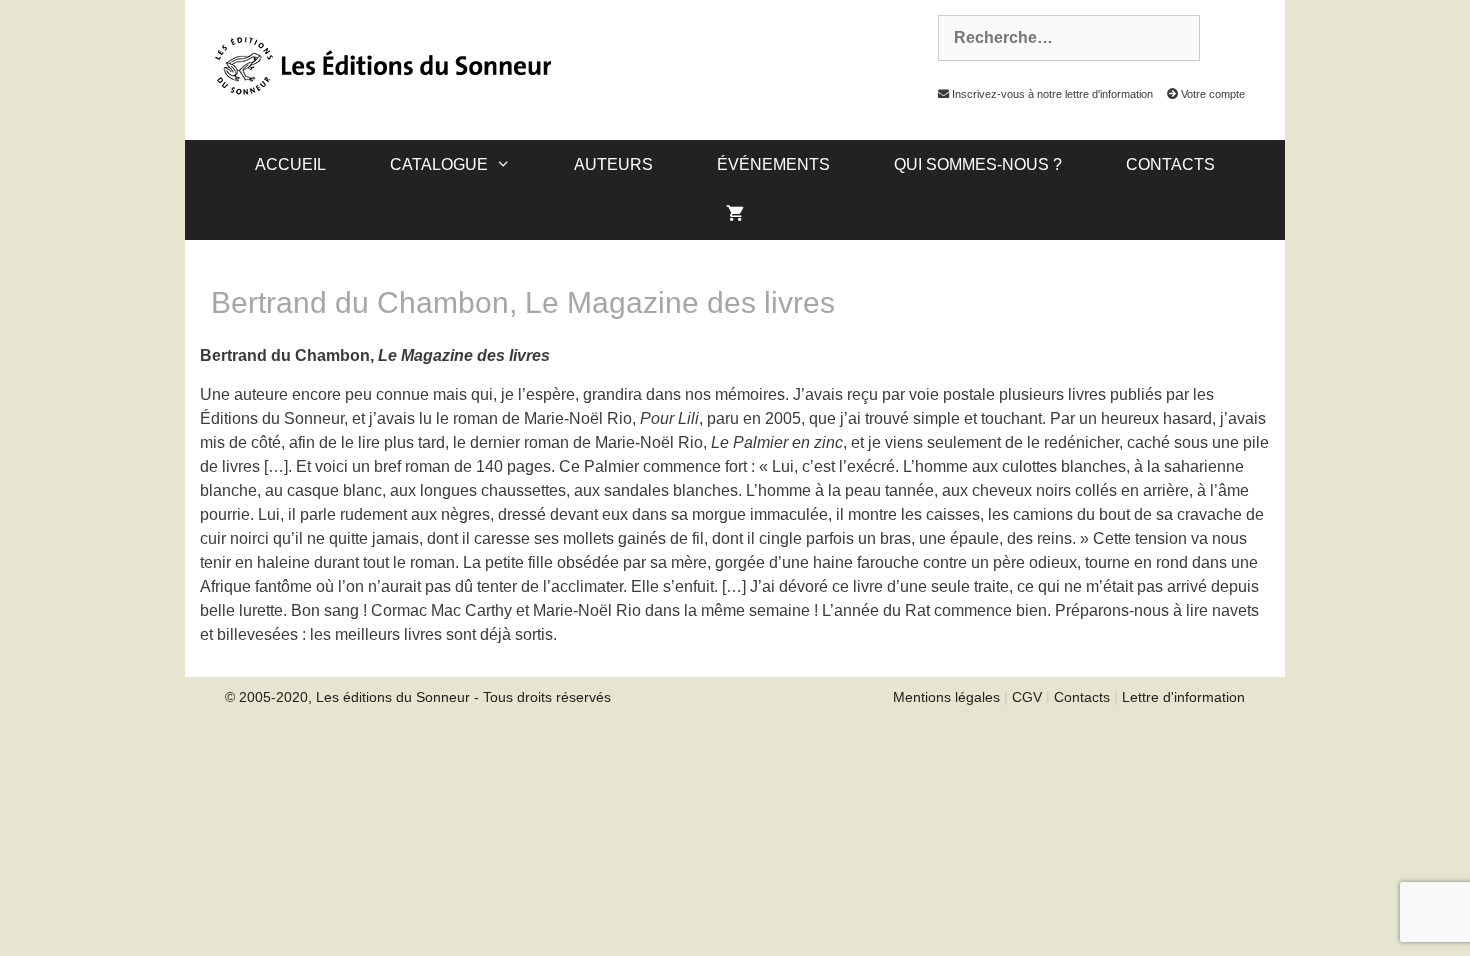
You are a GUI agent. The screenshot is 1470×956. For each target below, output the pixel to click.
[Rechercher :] (1058, 38)
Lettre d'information (1183, 697)
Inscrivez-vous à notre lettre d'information (1051, 94)
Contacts (1170, 164)
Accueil (290, 164)
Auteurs (613, 164)
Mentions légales (946, 697)
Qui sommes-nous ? (978, 164)
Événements (773, 164)
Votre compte (1211, 94)
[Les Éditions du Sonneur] (381, 64)
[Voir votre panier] (735, 215)
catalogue (439, 164)
